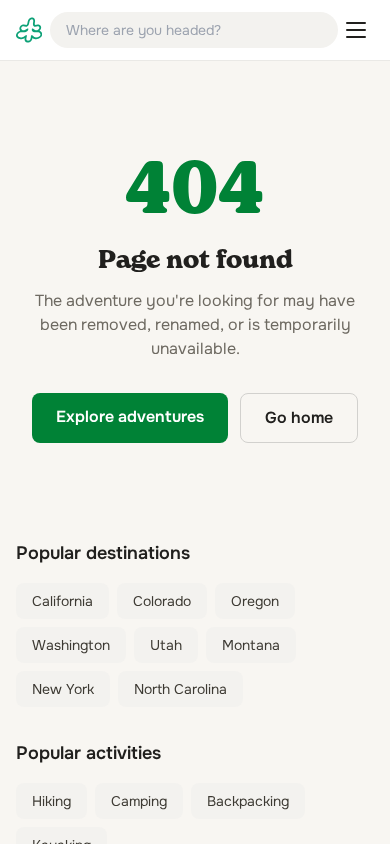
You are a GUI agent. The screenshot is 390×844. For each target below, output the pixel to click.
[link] (29, 30)
